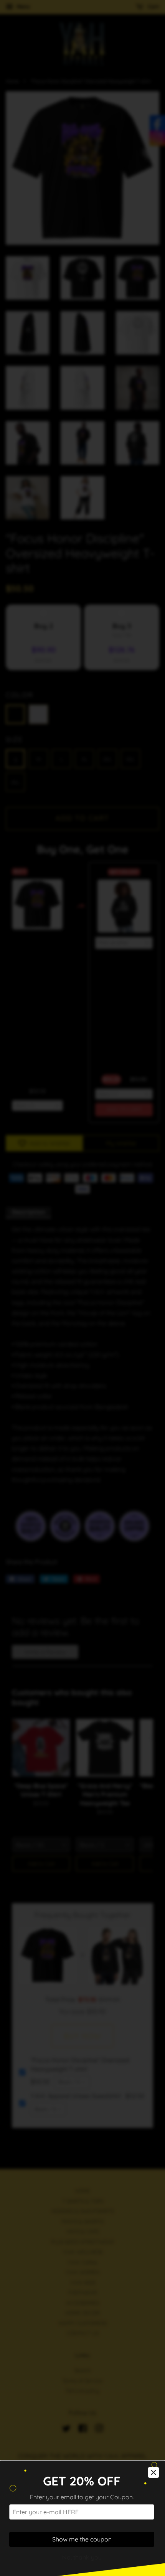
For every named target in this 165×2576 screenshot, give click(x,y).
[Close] (153, 2472)
